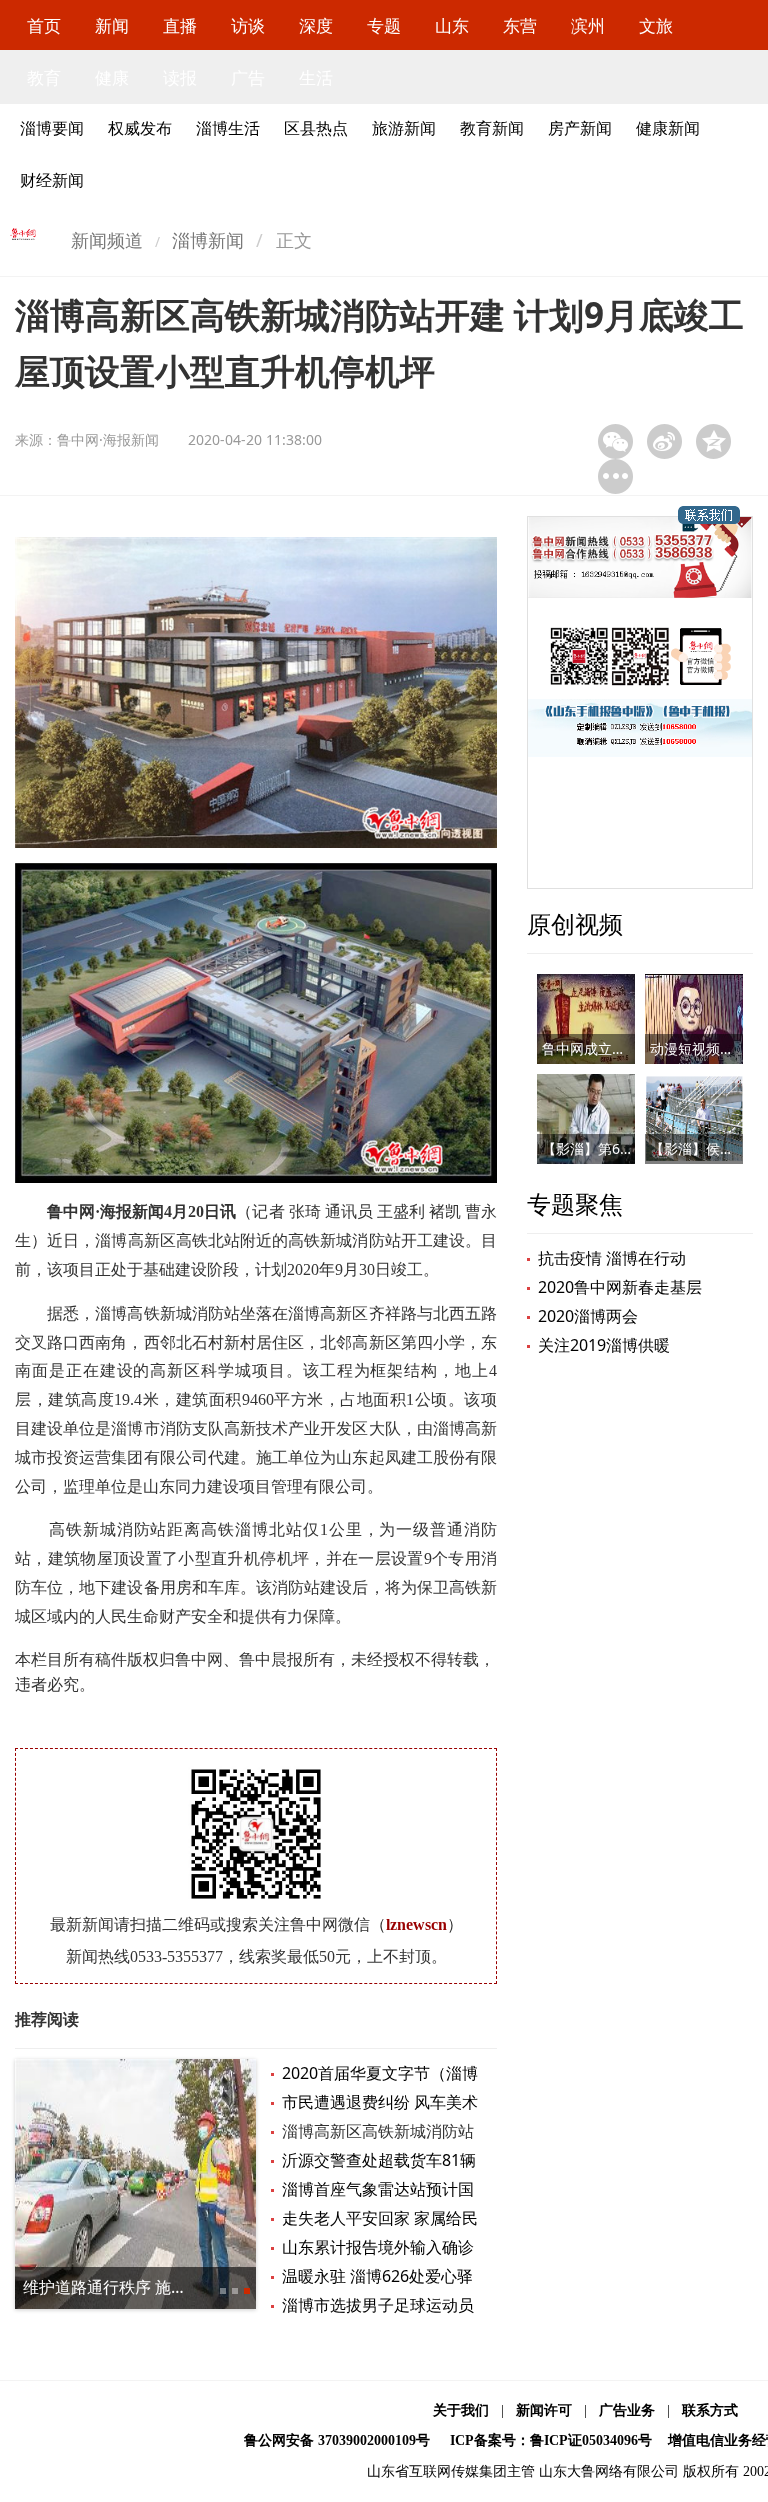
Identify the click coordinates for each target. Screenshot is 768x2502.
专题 (384, 25)
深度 (316, 25)
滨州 (588, 25)
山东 (452, 25)
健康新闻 (668, 128)
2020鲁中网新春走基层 (620, 1287)
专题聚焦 (575, 1203)
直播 (180, 25)
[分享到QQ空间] (713, 441)
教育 (44, 77)
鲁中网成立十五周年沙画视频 (633, 1048)
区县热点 (316, 128)
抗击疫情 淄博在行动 (612, 1258)
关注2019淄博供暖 (604, 1345)
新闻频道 (107, 240)
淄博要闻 (52, 128)
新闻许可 (544, 2410)
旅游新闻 (404, 128)
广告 (248, 77)
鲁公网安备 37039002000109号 (337, 2440)
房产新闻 (580, 128)
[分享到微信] (615, 441)
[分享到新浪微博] (664, 441)
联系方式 (710, 2410)
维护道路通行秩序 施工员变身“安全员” (159, 2287)
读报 (180, 77)
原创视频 (575, 923)
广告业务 (627, 2410)
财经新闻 (52, 180)
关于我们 (461, 2410)
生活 (316, 77)
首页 (44, 25)
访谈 (248, 25)
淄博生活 (228, 128)
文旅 (656, 25)
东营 (520, 25)
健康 (112, 77)
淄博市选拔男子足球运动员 (378, 2305)
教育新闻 (492, 128)
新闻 (112, 25)
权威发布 (140, 128)
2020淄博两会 (588, 1316)
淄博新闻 (208, 240)
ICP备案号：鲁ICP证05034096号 (551, 2440)
